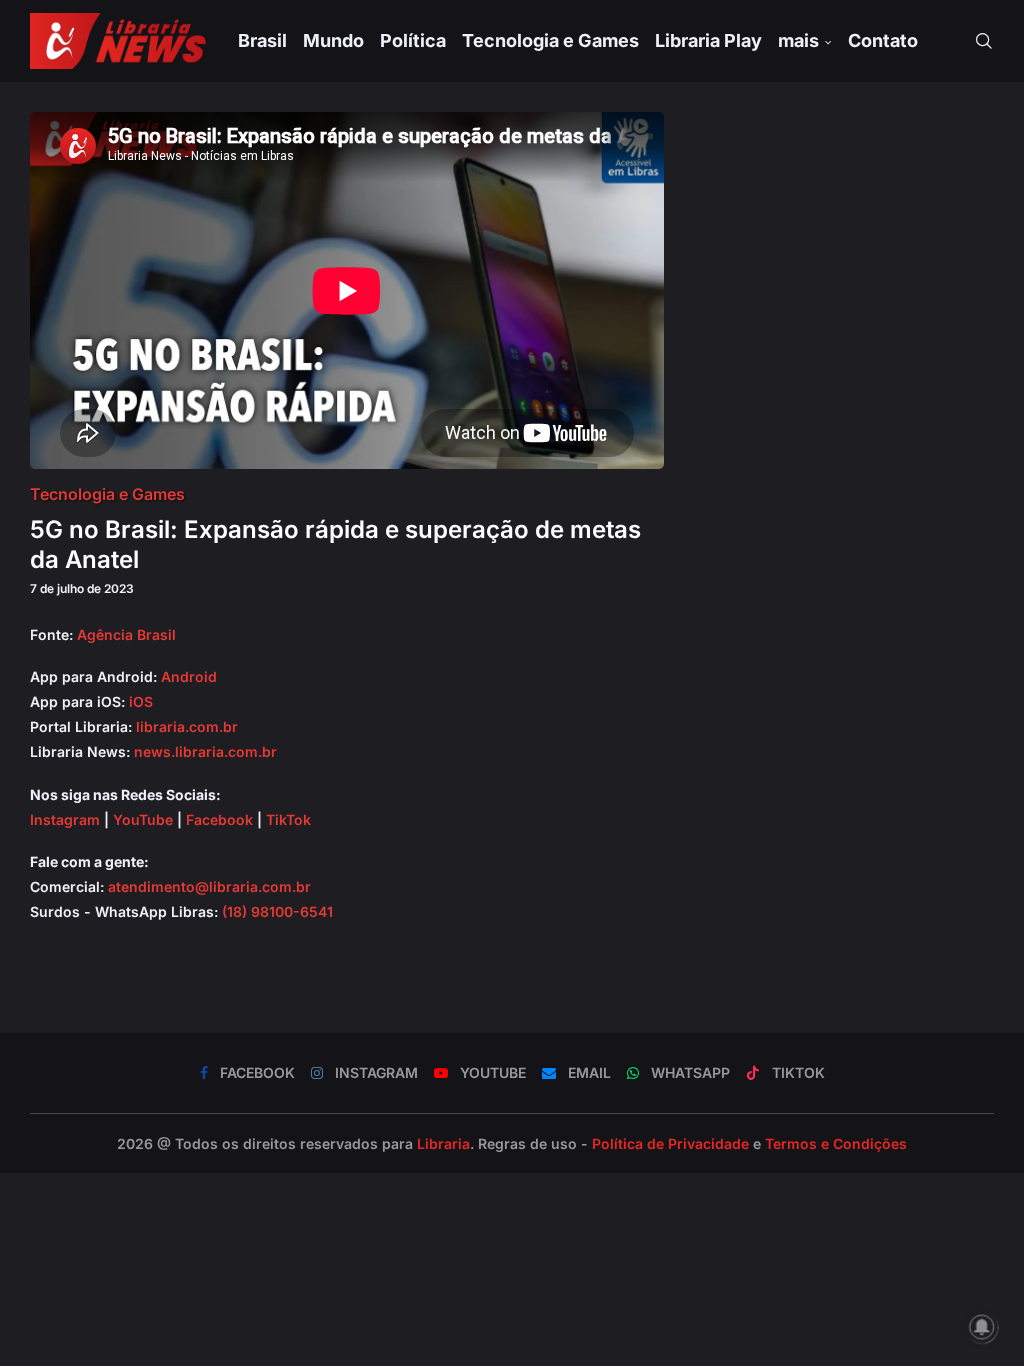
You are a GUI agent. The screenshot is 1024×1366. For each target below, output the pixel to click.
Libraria (443, 1143)
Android (189, 676)
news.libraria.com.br (205, 751)
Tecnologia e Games (550, 40)
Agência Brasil (126, 634)
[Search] (984, 41)
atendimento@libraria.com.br (209, 886)
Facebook (219, 819)
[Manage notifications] (982, 1327)
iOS (141, 701)
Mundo (333, 40)
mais (798, 40)
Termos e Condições (836, 1143)
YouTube (143, 819)
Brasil (262, 40)
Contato (883, 40)
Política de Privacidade (670, 1143)
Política (413, 40)
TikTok (288, 819)
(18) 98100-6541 (277, 911)
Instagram (65, 819)
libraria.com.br (187, 726)
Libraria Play (708, 40)
